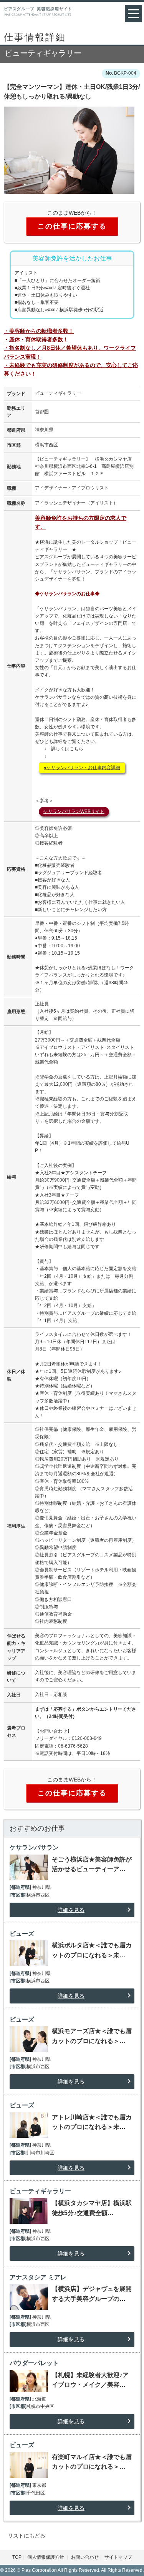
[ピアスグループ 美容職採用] (38, 11)
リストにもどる (26, 2536)
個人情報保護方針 (46, 2557)
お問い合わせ (85, 2557)
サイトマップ (118, 2557)
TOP (17, 2557)
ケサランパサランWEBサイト (74, 811)
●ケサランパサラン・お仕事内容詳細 (82, 768)
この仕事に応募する (72, 226)
